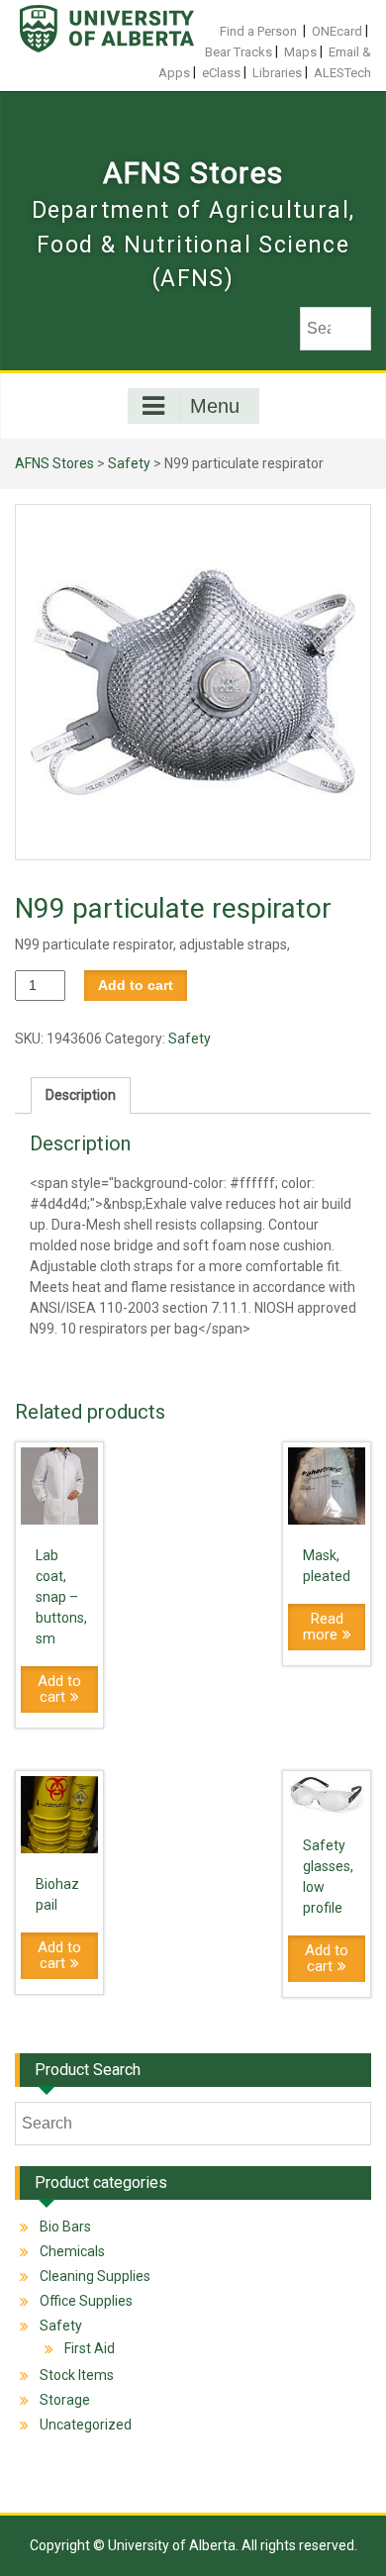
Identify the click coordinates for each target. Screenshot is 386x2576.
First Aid (90, 2348)
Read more (323, 1627)
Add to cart (136, 985)
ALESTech (342, 73)
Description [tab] (81, 1095)
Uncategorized (86, 2425)
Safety (129, 463)
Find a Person (258, 31)
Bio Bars (65, 2227)
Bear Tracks (239, 52)
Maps (300, 52)
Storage (65, 2400)
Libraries (277, 73)
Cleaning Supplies (95, 2276)
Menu (215, 406)
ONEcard (337, 31)
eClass (221, 73)
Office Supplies (86, 2301)
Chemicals (72, 2251)
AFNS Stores (193, 173)
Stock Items (77, 2375)
